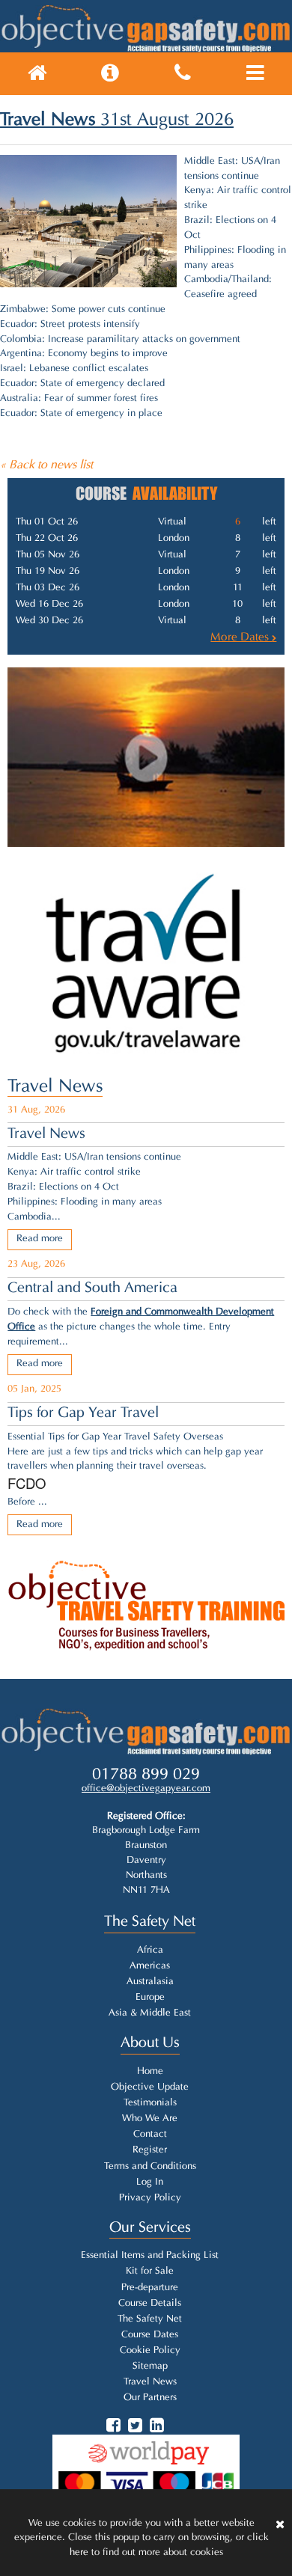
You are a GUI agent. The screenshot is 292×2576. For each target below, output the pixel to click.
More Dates (241, 637)
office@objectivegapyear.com (146, 1789)
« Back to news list (46, 465)
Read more (40, 1239)
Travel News (55, 1087)
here (79, 2553)
